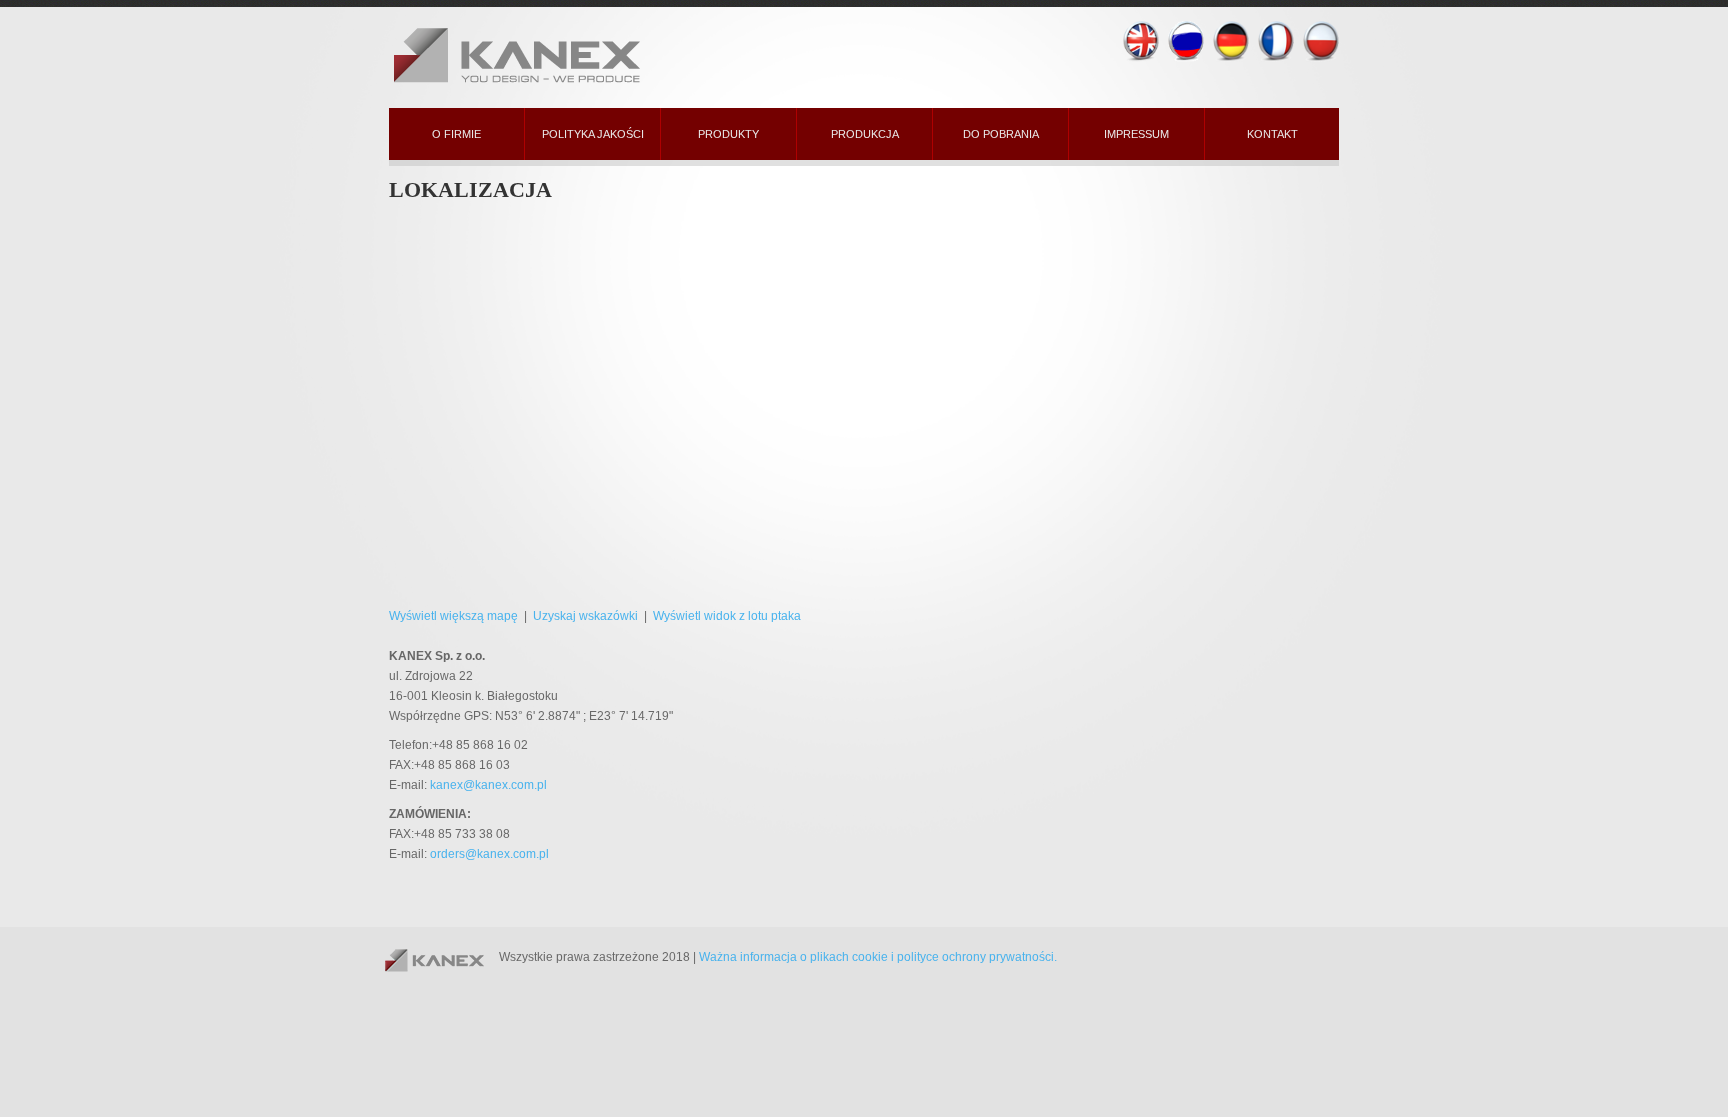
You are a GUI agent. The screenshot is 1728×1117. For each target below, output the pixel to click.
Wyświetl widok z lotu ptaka (727, 616)
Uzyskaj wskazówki (585, 616)
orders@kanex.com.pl (489, 854)
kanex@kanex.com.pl (488, 785)
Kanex (594, 52)
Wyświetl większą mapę (453, 616)
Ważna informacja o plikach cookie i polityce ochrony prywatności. (878, 957)
